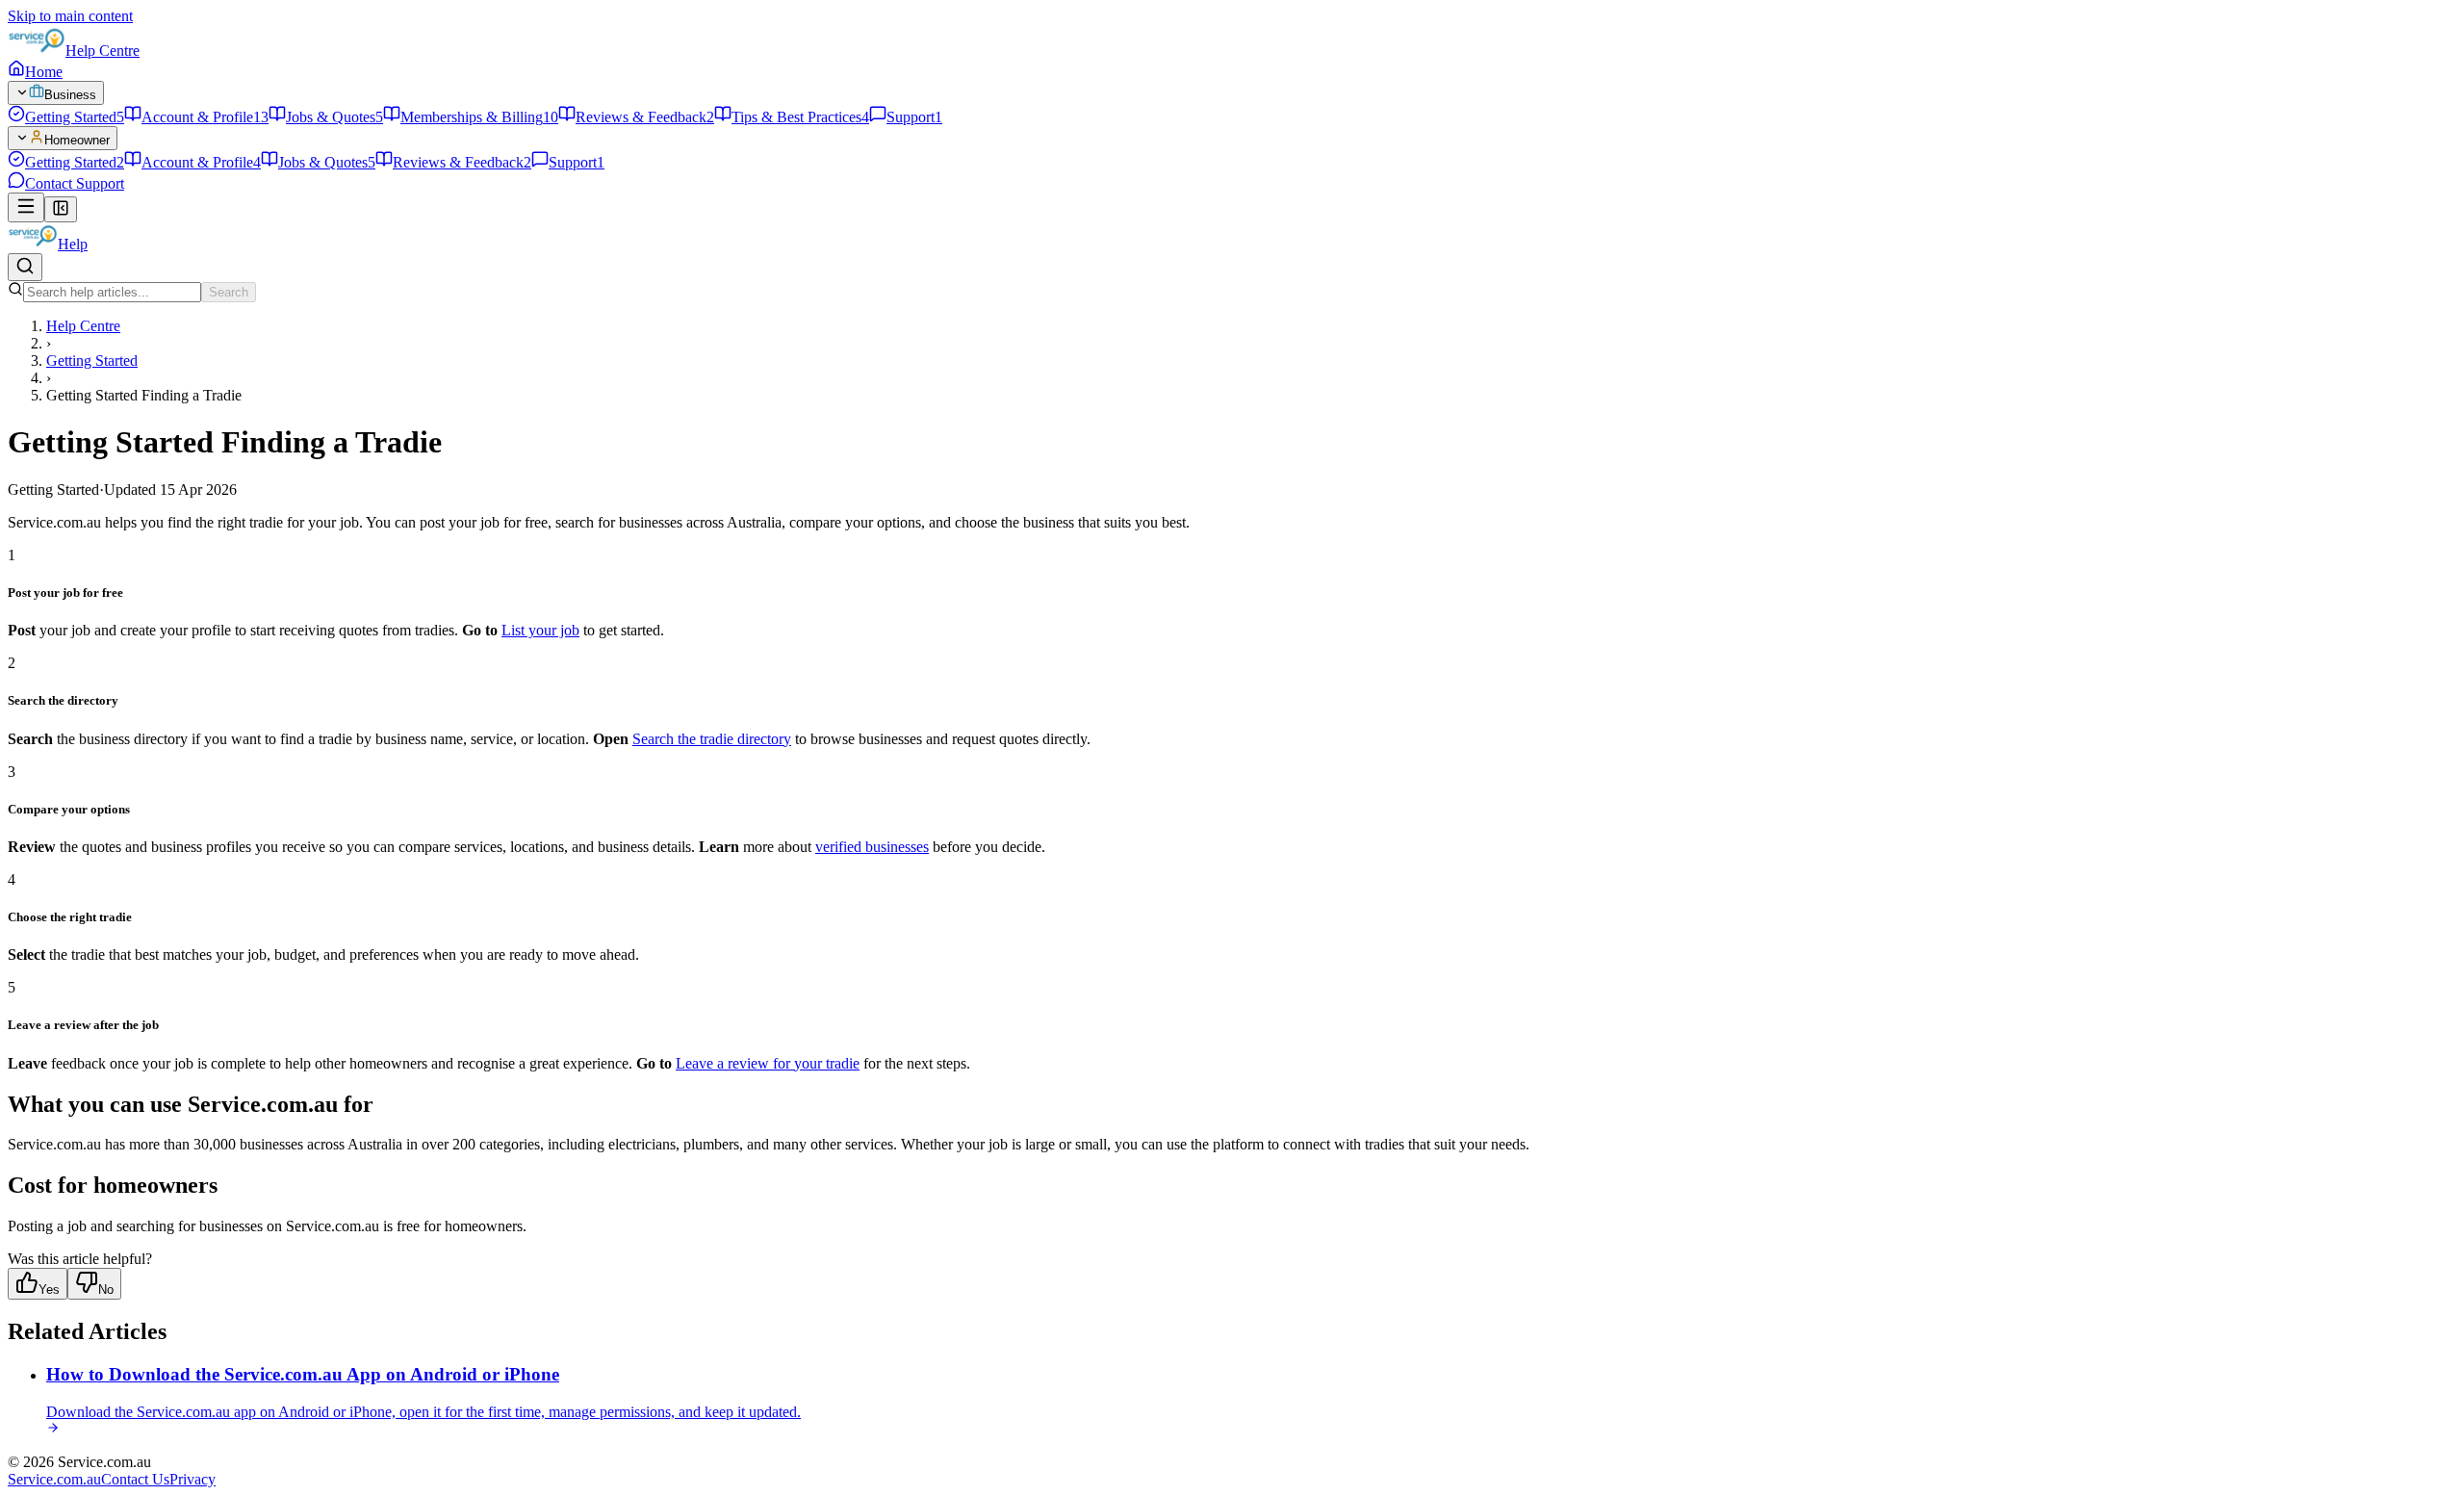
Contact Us (135, 1479)
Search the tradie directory (712, 739)
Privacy (192, 1479)
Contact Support (75, 183)
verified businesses (872, 847)
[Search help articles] (25, 267)
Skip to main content (70, 16)
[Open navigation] (26, 207)
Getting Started (92, 361)
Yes (49, 1290)
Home (44, 72)
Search (229, 292)
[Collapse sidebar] (61, 209)
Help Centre (103, 51)
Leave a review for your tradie (768, 1063)
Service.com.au (54, 1479)
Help (73, 244)
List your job (540, 630)
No (106, 1290)
